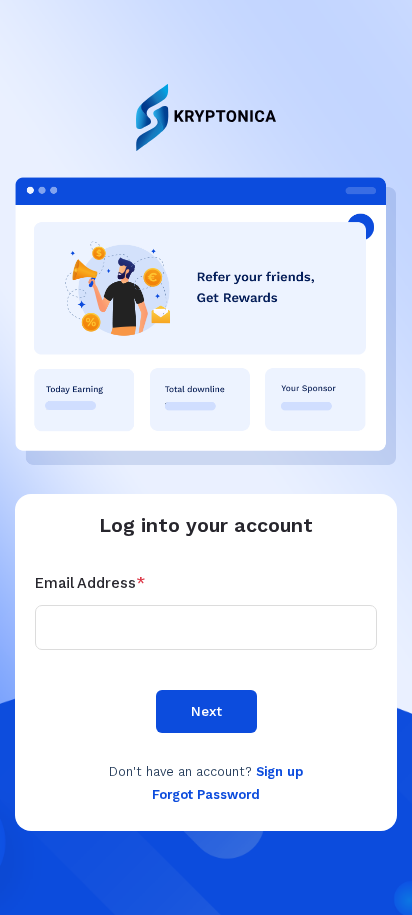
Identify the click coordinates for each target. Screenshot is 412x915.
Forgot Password (206, 794)
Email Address (90, 583)
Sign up (279, 771)
